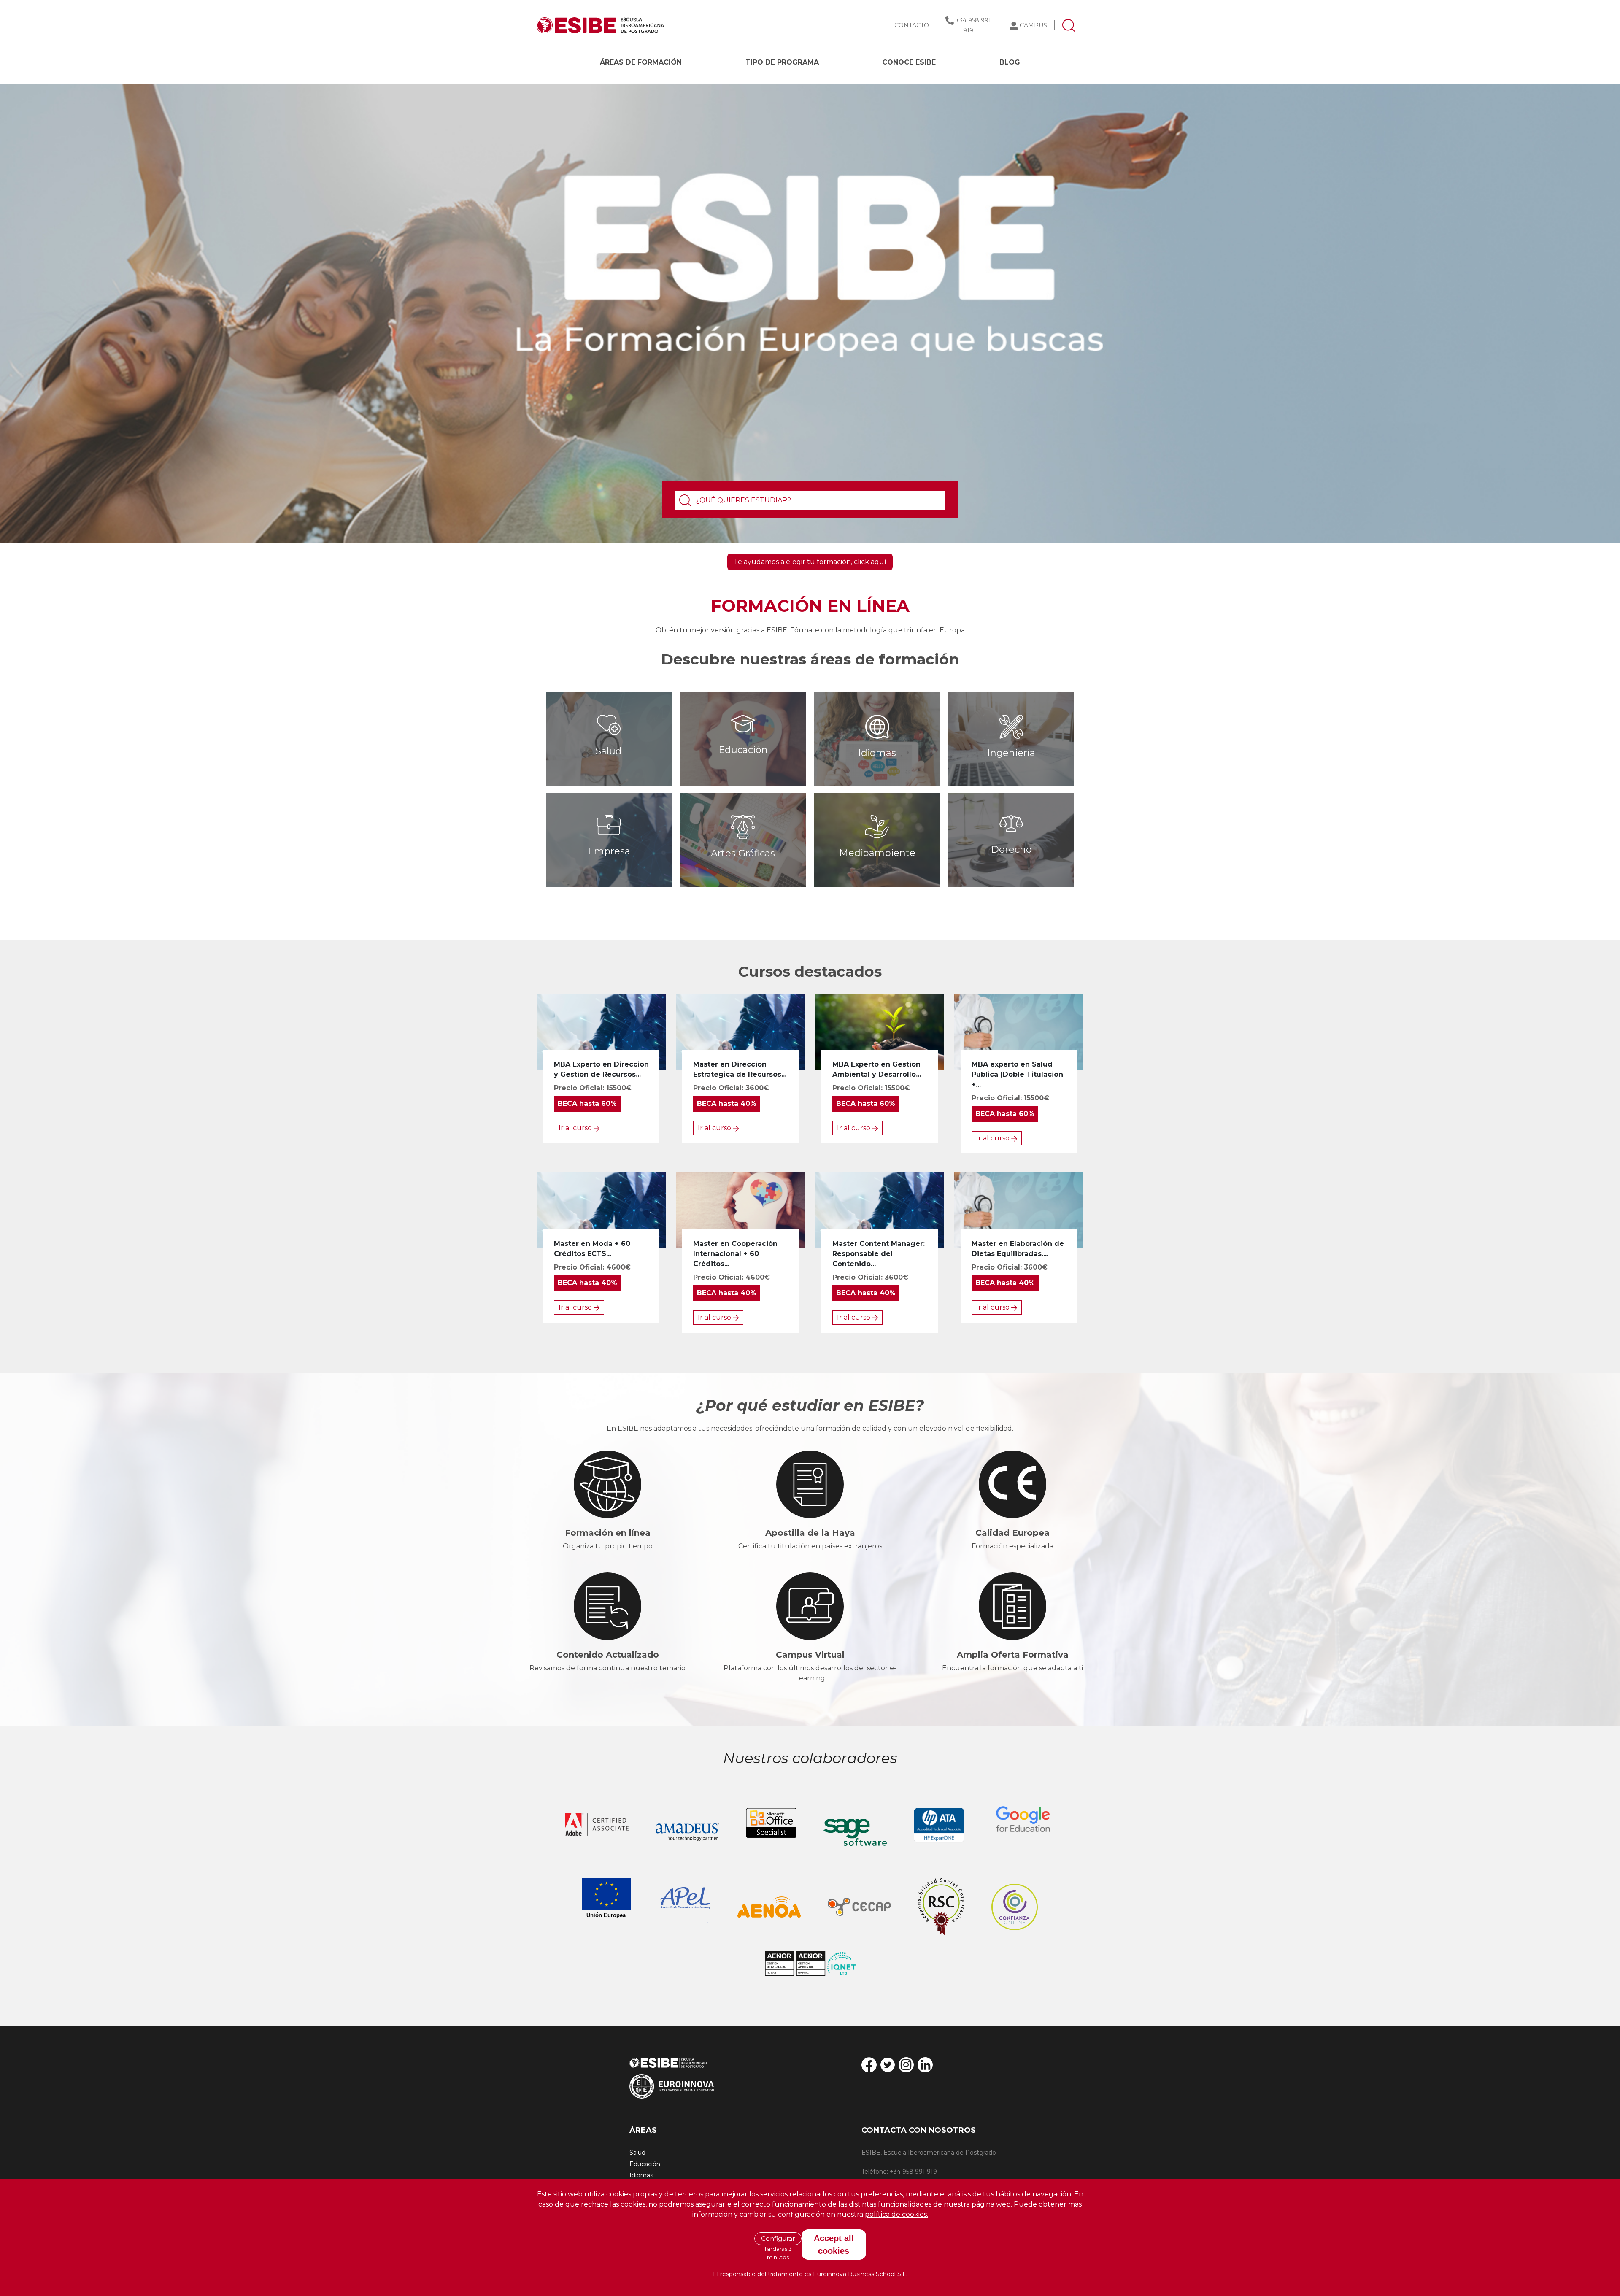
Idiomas (641, 2175)
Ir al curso (576, 1128)
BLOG (1010, 62)
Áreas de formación (641, 62)
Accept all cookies (834, 2245)
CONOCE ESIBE (909, 62)
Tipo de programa (782, 62)
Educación (645, 2164)
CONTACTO (912, 25)
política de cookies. (896, 2214)
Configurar (778, 2238)
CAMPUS (1033, 25)
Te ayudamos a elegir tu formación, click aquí (810, 562)
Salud (637, 2153)
